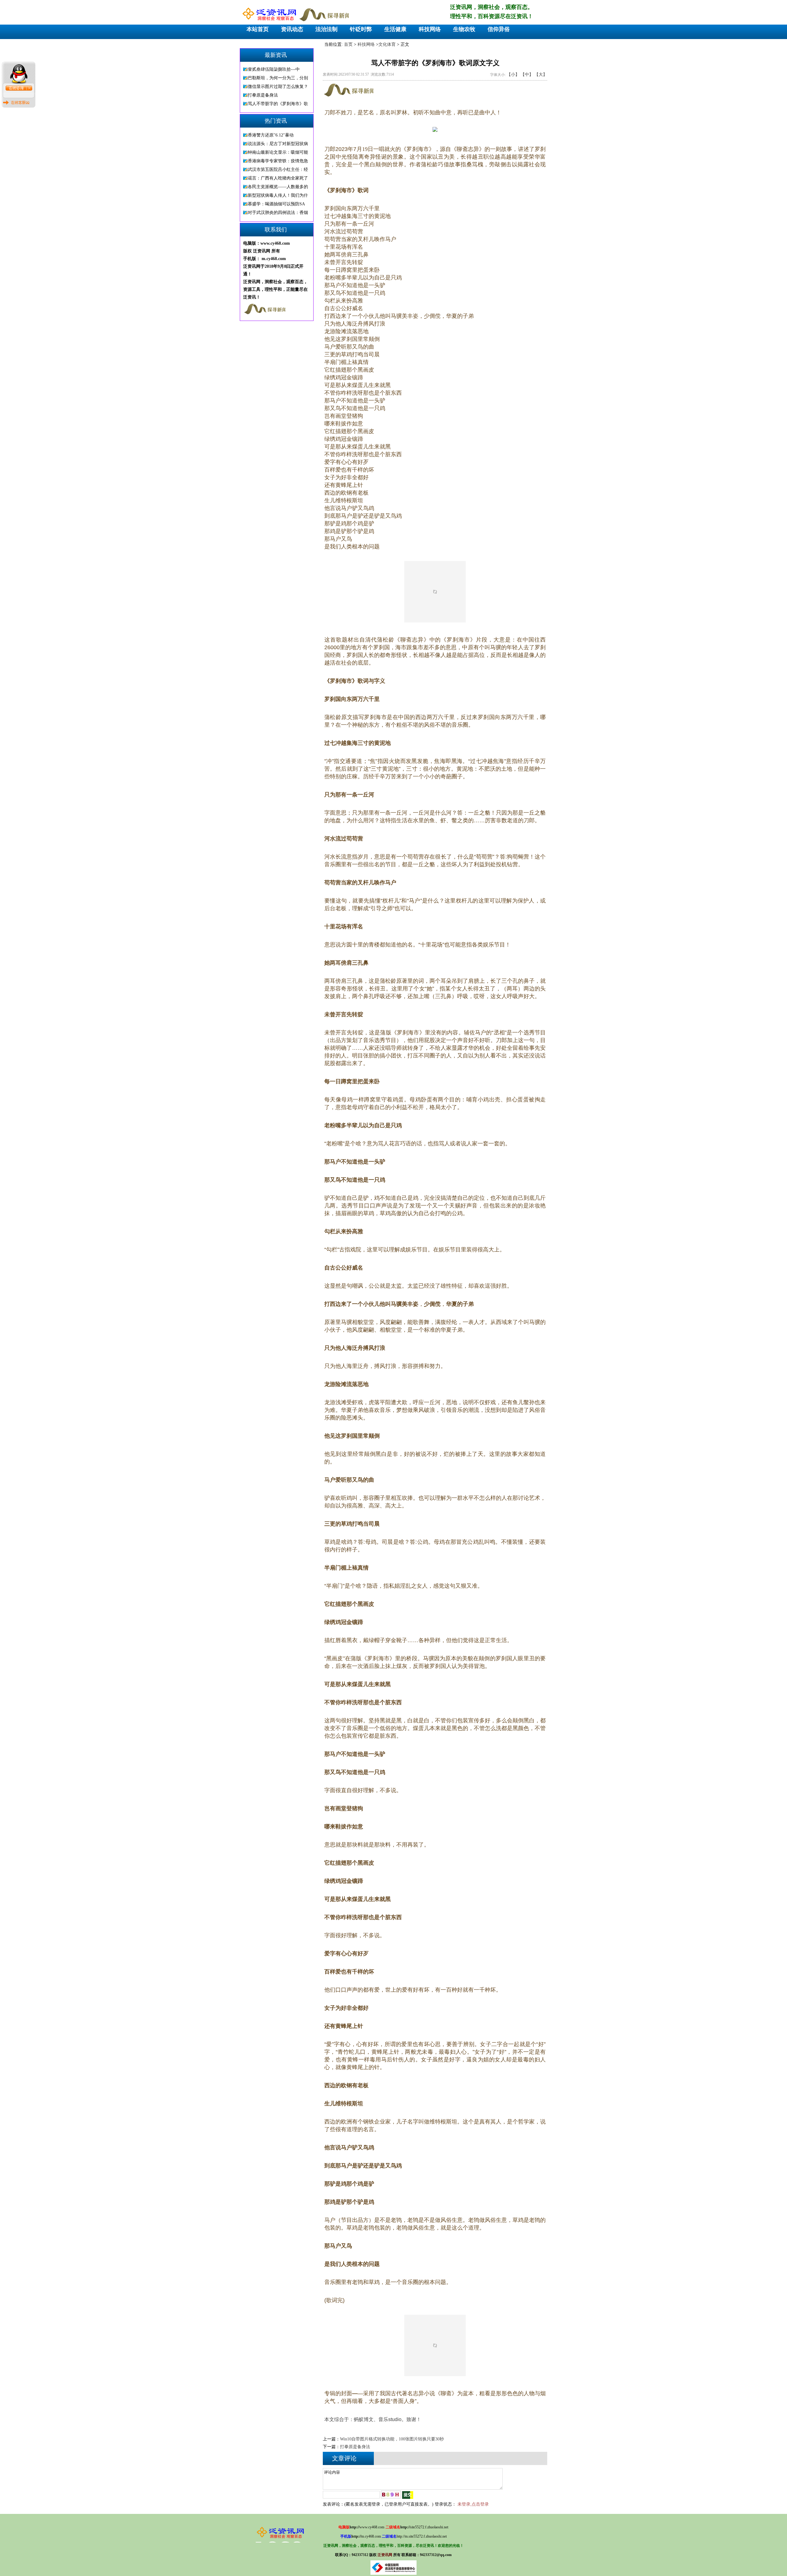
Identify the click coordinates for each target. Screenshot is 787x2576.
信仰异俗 (499, 29)
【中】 (527, 75)
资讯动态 (292, 29)
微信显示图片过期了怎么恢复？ (278, 87)
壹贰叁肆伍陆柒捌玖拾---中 (274, 69)
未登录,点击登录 (473, 2504)
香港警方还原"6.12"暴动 (271, 135)
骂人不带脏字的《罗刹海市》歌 (278, 104)
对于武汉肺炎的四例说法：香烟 (278, 213)
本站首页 (258, 29)
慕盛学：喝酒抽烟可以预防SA (276, 204)
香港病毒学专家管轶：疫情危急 (278, 161)
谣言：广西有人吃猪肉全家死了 (278, 178)
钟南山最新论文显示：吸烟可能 (278, 152)
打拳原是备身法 (263, 95)
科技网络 (430, 29)
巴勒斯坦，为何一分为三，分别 (278, 78)
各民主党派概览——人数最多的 (278, 187)
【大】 (541, 75)
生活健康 (395, 29)
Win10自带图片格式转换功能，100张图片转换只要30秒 (392, 2439)
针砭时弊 (361, 29)
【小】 (513, 75)
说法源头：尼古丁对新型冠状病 (278, 144)
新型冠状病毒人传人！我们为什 (278, 195)
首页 (348, 44)
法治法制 (326, 29)
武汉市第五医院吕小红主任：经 (278, 170)
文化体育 (387, 44)
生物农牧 (464, 29)
